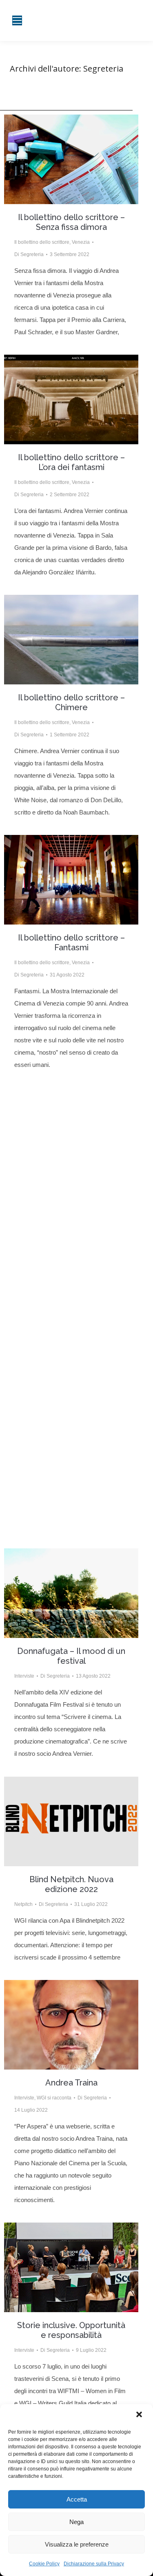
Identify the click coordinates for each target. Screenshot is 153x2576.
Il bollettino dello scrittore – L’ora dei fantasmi (71, 462)
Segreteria (103, 69)
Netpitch (23, 1904)
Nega (76, 2522)
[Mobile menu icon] (17, 20)
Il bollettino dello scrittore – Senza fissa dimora (71, 222)
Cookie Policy (44, 2564)
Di (29, 254)
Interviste (24, 1676)
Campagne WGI (32, 1436)
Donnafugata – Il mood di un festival (71, 1656)
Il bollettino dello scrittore (42, 242)
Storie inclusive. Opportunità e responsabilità (71, 2330)
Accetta (77, 2499)
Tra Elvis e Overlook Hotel (71, 1190)
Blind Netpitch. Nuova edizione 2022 (71, 1884)
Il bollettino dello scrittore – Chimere (71, 702)
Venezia (81, 242)
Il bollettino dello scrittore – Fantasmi (71, 943)
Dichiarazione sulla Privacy (94, 2564)
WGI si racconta (54, 2098)
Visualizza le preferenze (77, 2544)
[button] (140, 2415)
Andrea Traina (71, 2083)
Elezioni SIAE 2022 (71, 1421)
